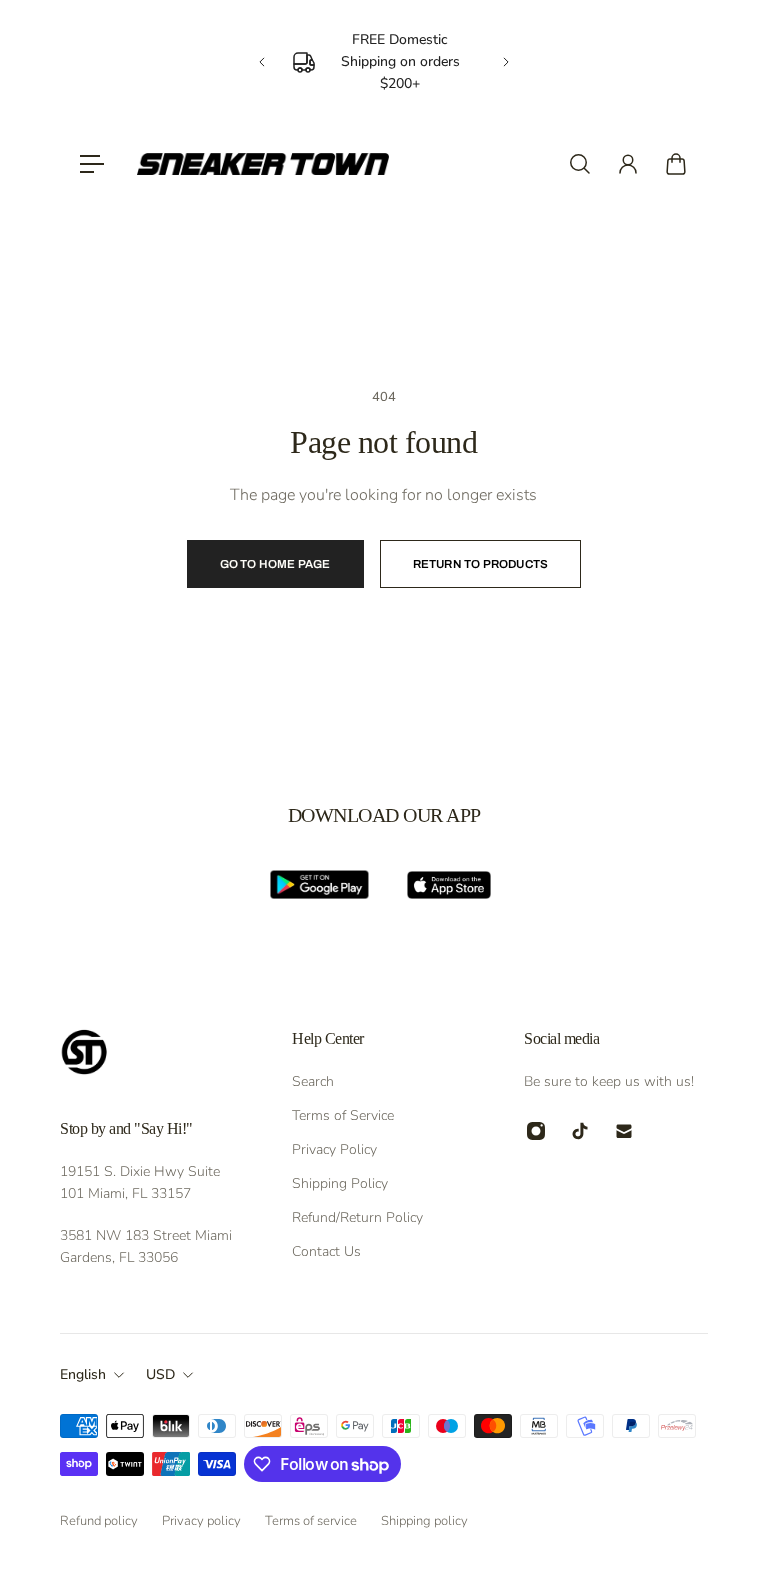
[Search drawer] (580, 164)
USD (160, 1374)
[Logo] (263, 164)
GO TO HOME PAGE (275, 564)
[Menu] (92, 164)
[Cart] (676, 164)
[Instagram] (536, 1131)
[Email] (624, 1131)
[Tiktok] (580, 1131)
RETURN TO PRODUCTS (481, 564)
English (83, 1374)
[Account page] (628, 164)
